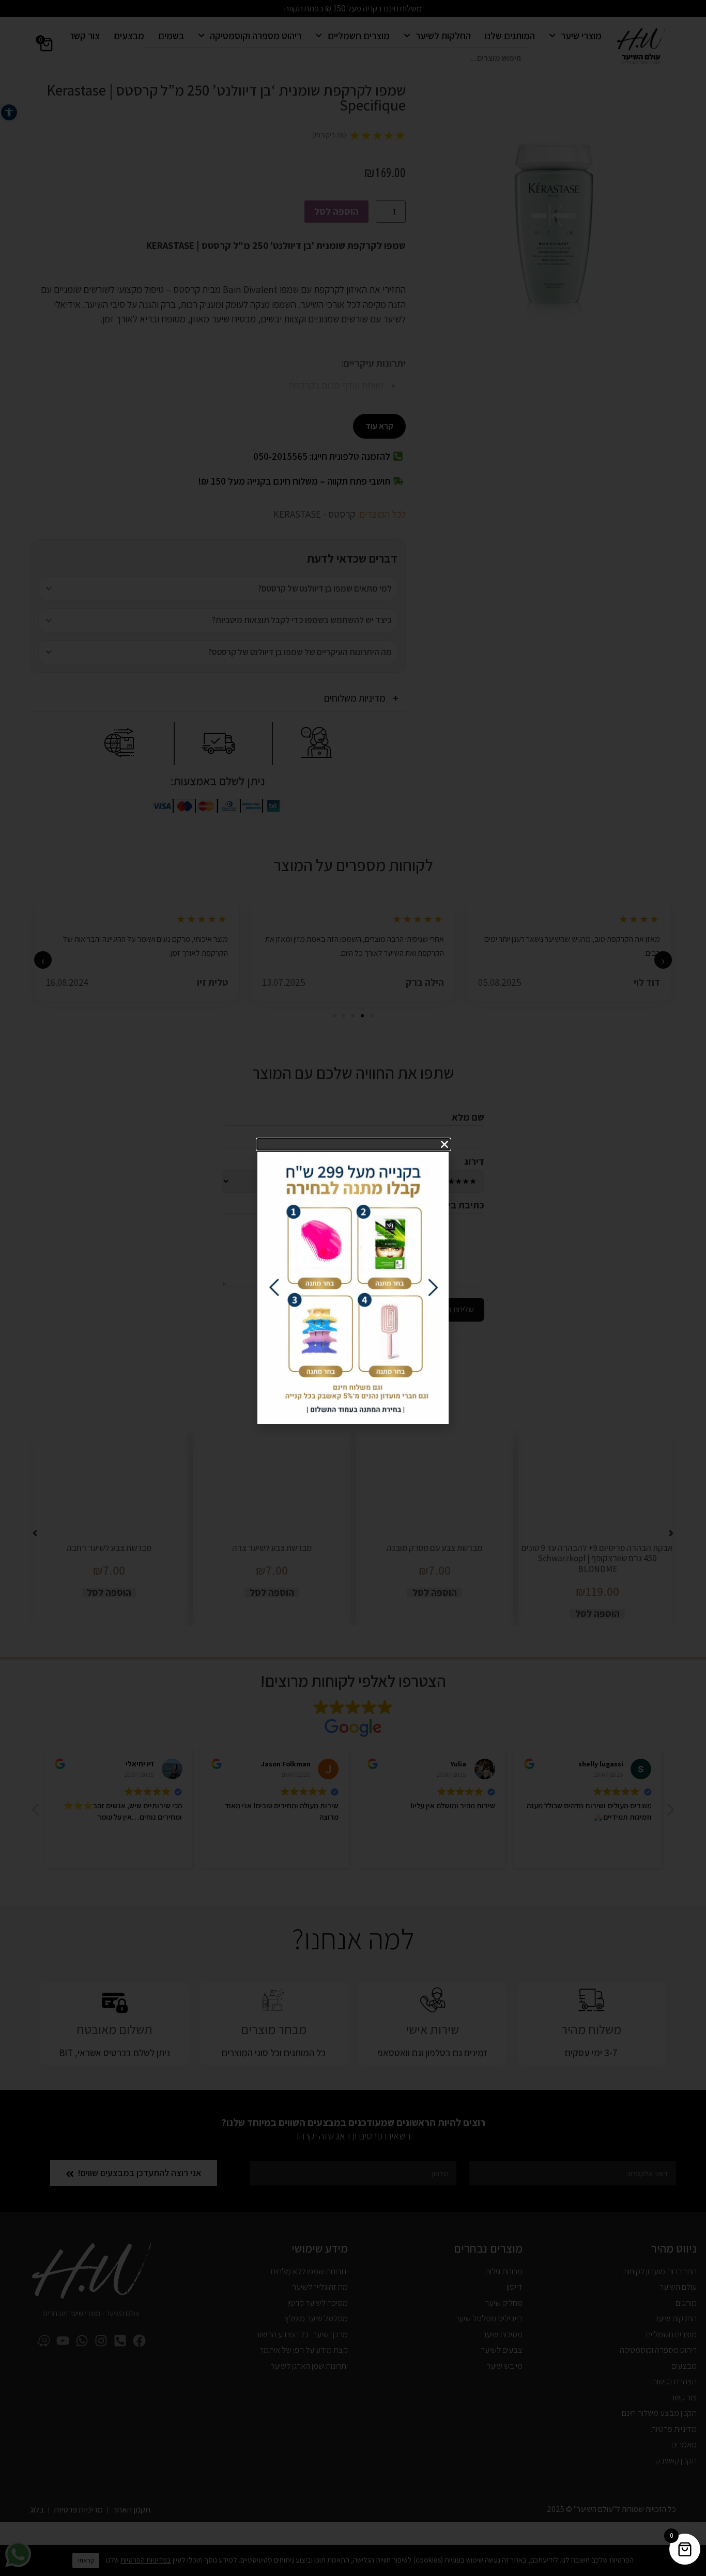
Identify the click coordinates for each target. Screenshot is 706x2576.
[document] (353, 1288)
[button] (354, 1144)
